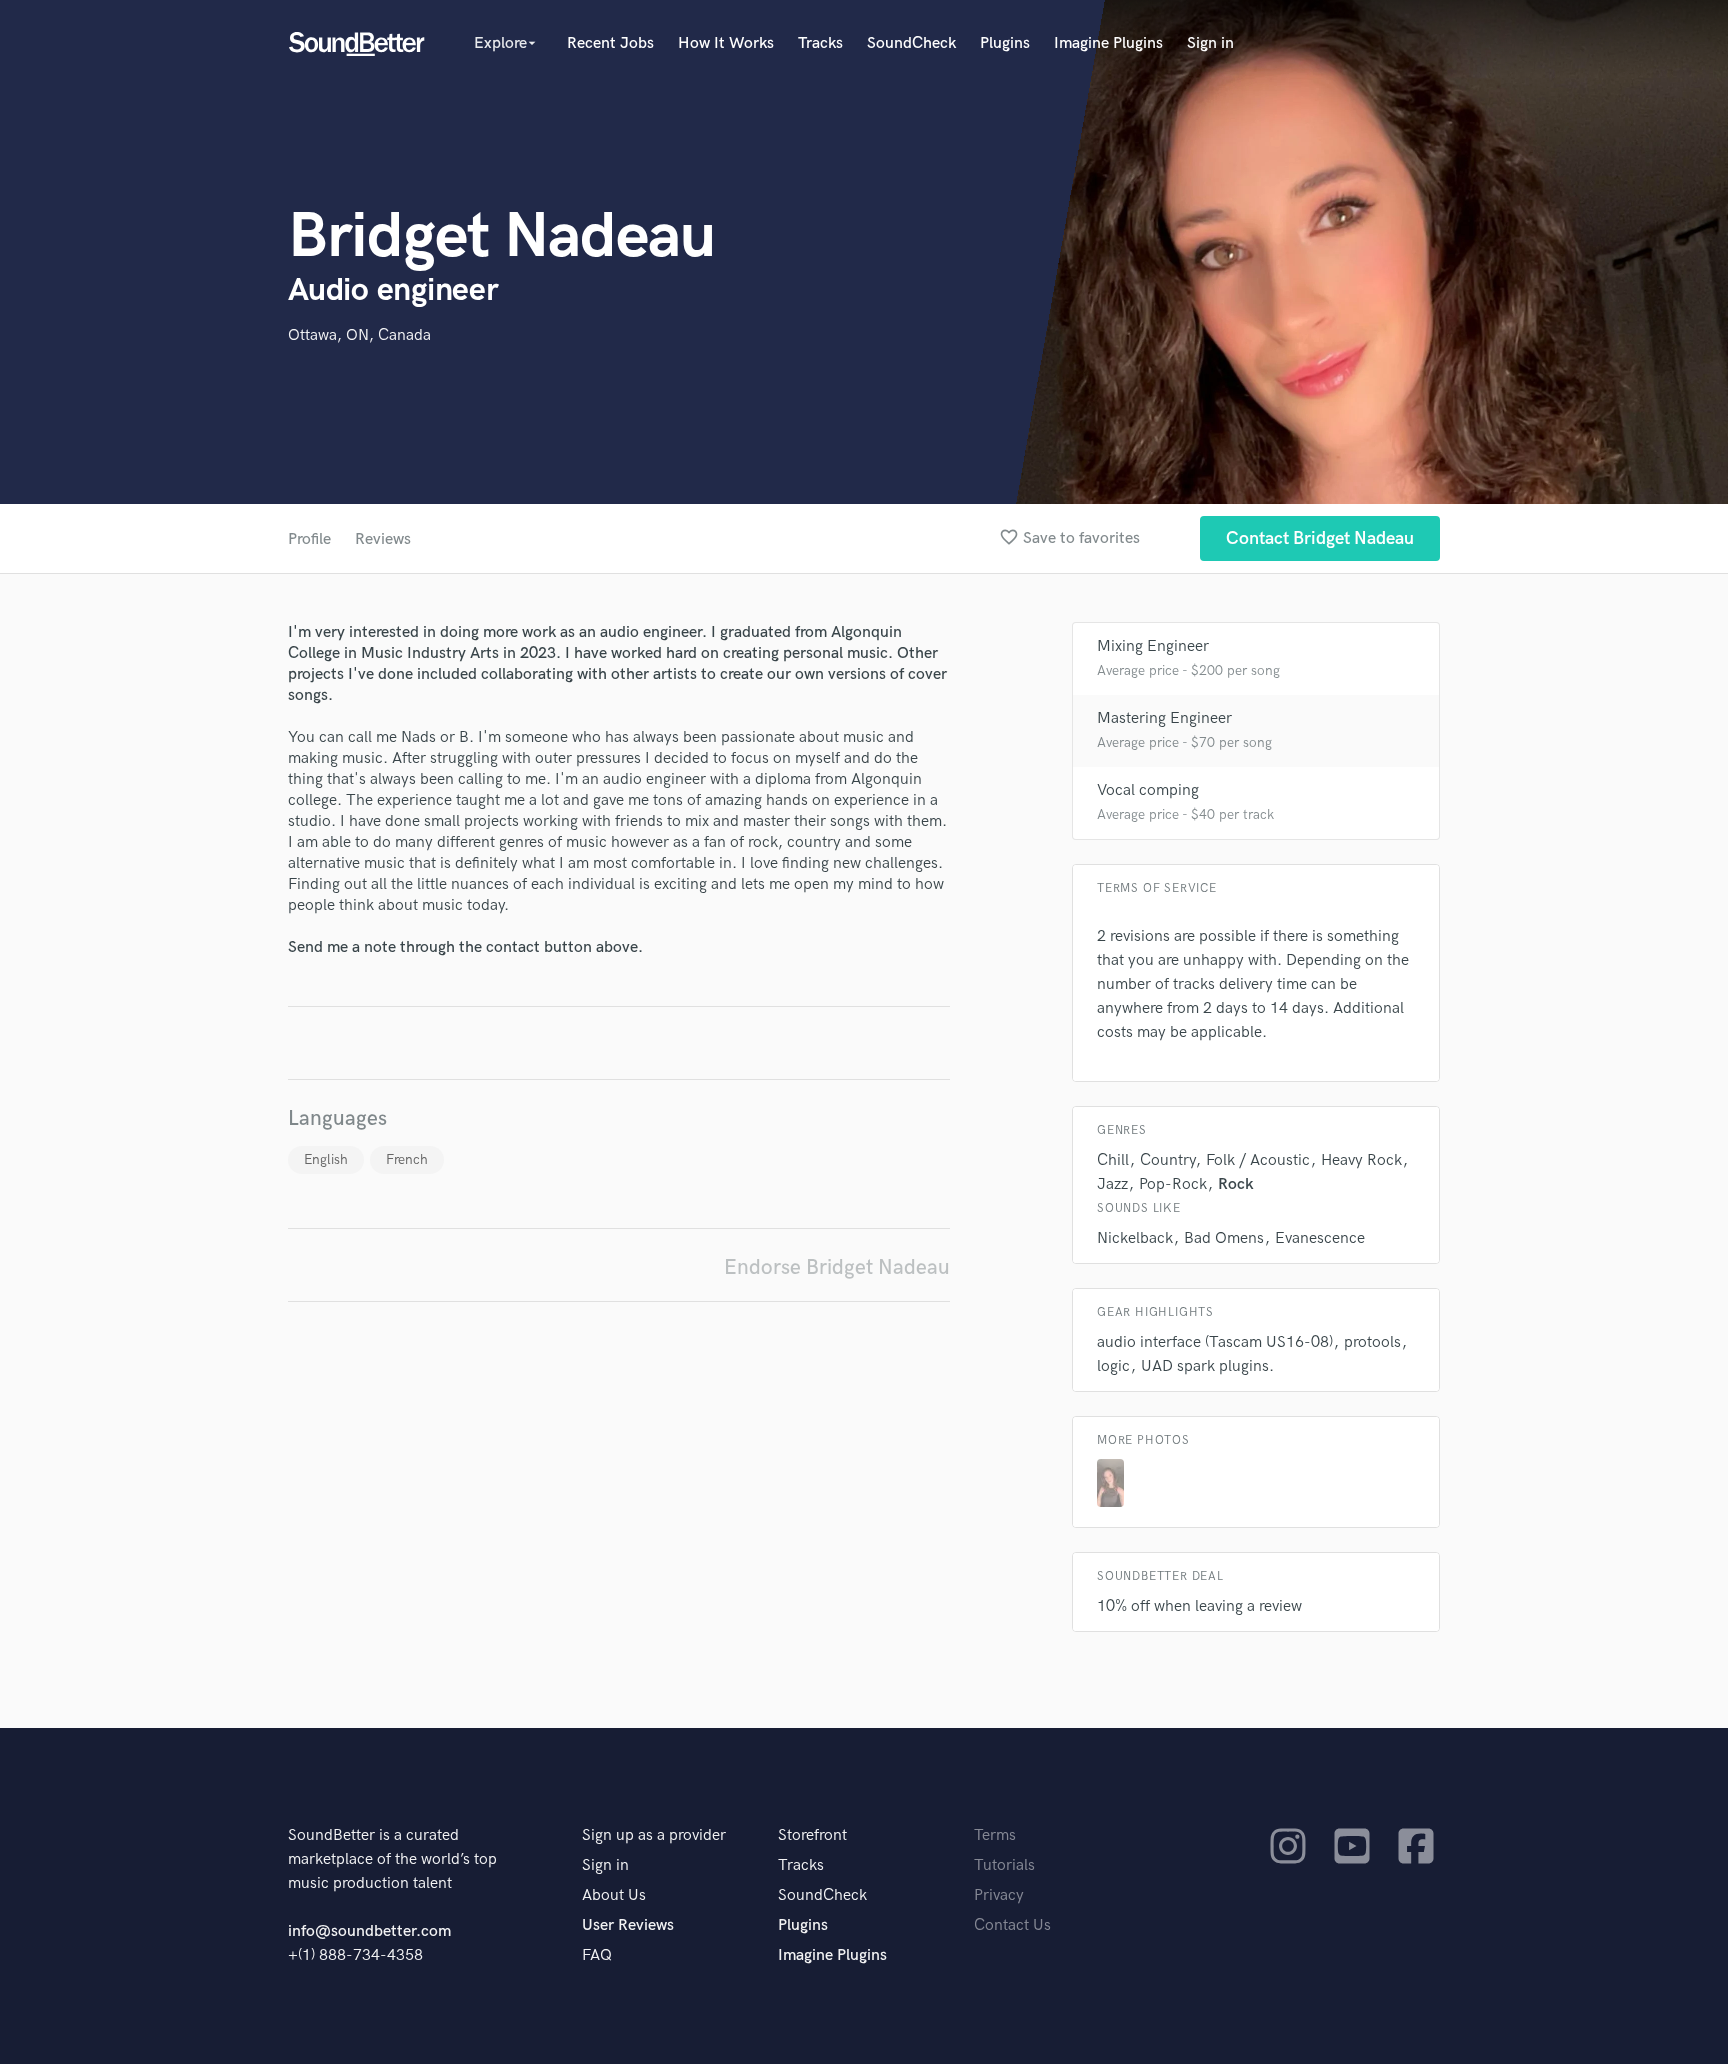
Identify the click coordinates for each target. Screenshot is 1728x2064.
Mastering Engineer (1164, 718)
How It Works (726, 43)
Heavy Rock (1361, 1160)
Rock (1236, 1184)
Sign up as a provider (654, 1835)
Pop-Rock (1173, 1184)
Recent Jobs (610, 43)
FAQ (597, 1955)
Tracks (820, 43)
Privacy (999, 1895)
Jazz (1112, 1184)
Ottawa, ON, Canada (359, 335)
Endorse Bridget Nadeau (837, 1267)
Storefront (812, 1835)
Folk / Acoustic (1258, 1160)
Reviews (383, 539)
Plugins (1005, 43)
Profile (309, 539)
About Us (614, 1895)
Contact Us (1012, 1925)
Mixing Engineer (1153, 646)
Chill (1113, 1160)
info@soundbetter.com (369, 1931)
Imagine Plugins (1108, 43)
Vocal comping (1148, 790)
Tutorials (1004, 1865)
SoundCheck (911, 43)
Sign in (1210, 43)
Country (1167, 1160)
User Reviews (628, 1925)
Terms (995, 1835)
